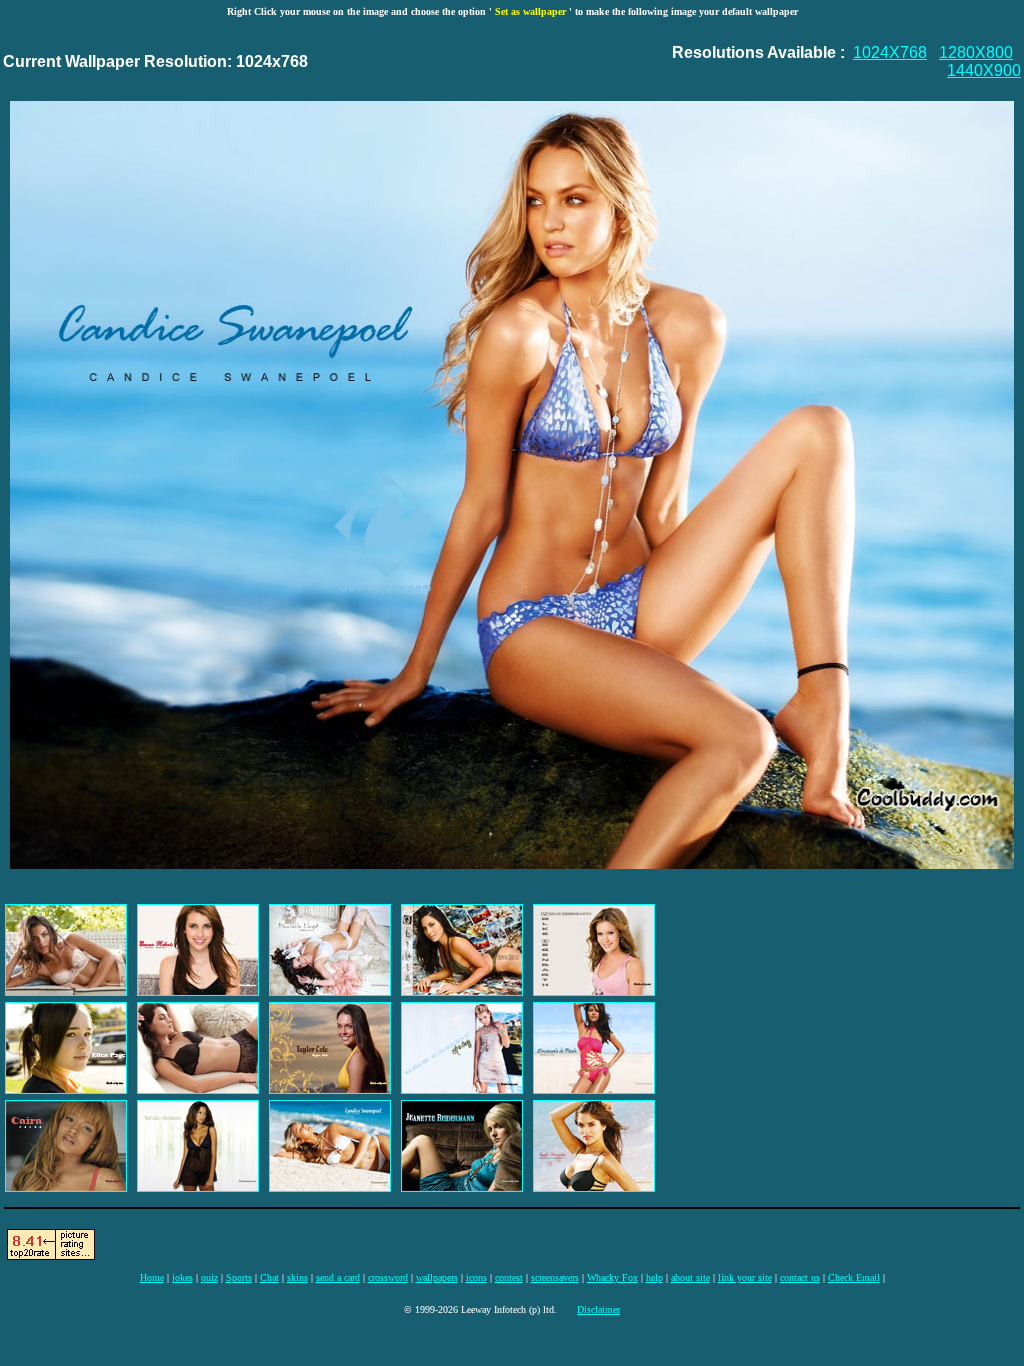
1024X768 (890, 52)
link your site (745, 1277)
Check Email (854, 1277)
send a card (338, 1277)
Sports (239, 1277)
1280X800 (976, 52)
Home (152, 1277)
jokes (182, 1277)
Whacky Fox (612, 1277)
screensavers (555, 1277)
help (654, 1277)
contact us (800, 1277)
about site (690, 1277)
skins (297, 1277)
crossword (388, 1277)
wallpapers (437, 1277)
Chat (269, 1277)
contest (509, 1277)
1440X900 (984, 70)
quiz (209, 1277)
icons (476, 1277)
